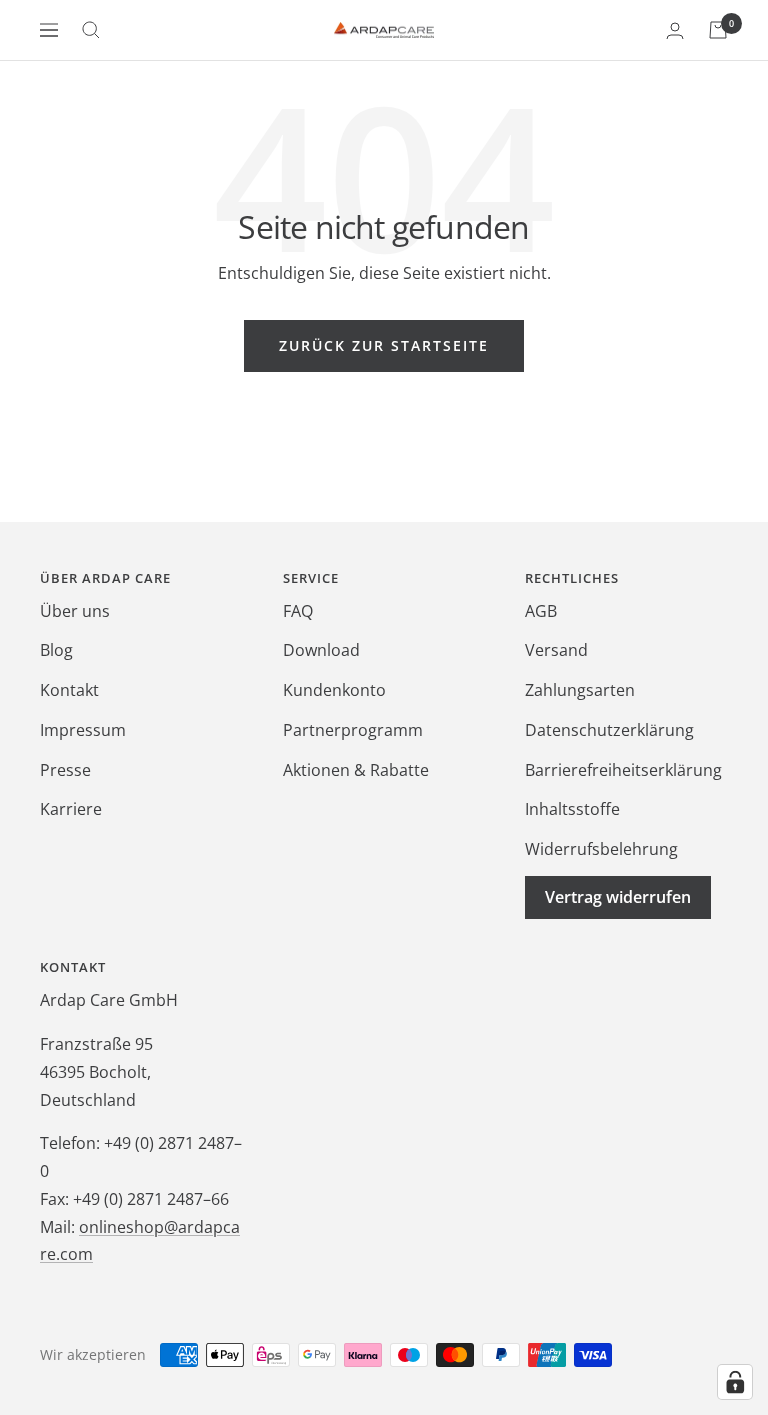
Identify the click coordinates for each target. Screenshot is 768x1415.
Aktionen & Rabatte (356, 770)
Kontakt (69, 690)
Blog (56, 650)
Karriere (71, 809)
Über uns (75, 611)
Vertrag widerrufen (618, 897)
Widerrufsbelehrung (601, 849)
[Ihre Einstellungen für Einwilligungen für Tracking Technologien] (735, 1382)
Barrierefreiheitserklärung (623, 770)
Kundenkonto (334, 690)
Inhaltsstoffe (572, 809)
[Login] (675, 30)
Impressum (83, 730)
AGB (541, 611)
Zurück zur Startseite (384, 345)
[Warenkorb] (718, 30)
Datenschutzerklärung (609, 730)
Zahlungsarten (580, 690)
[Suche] (91, 30)
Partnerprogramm (353, 730)
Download (321, 650)
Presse (65, 770)
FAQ (298, 611)
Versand (556, 650)
